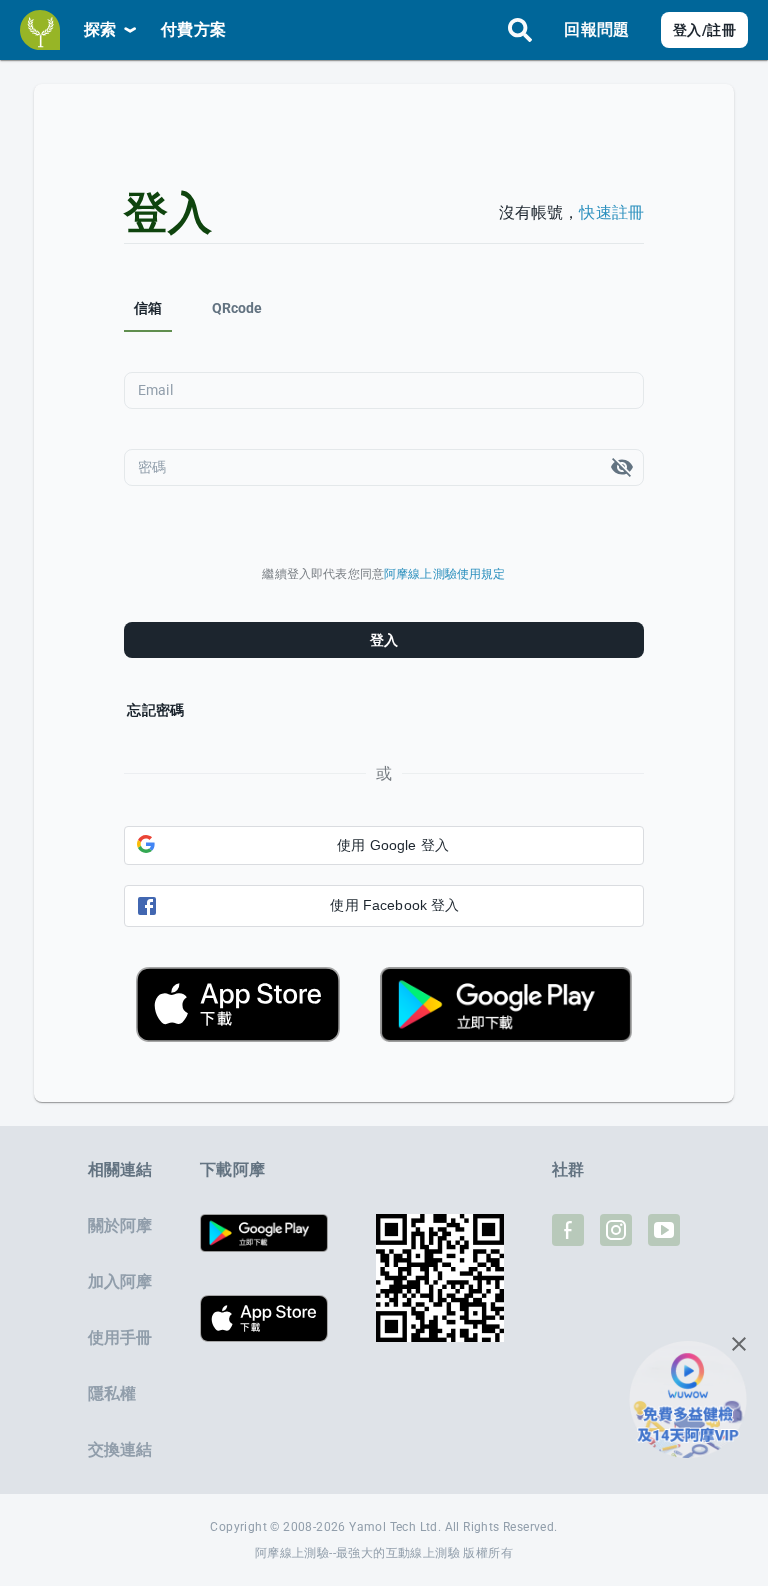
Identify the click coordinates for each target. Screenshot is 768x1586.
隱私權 (112, 1393)
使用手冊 (120, 1337)
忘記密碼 (156, 710)
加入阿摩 (120, 1281)
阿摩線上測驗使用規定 (445, 574)
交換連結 (120, 1449)
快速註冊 (611, 212)
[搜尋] (520, 30)
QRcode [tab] (237, 308)
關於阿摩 (120, 1225)
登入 (384, 640)
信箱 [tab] (148, 308)
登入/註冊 (704, 30)
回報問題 (596, 29)
